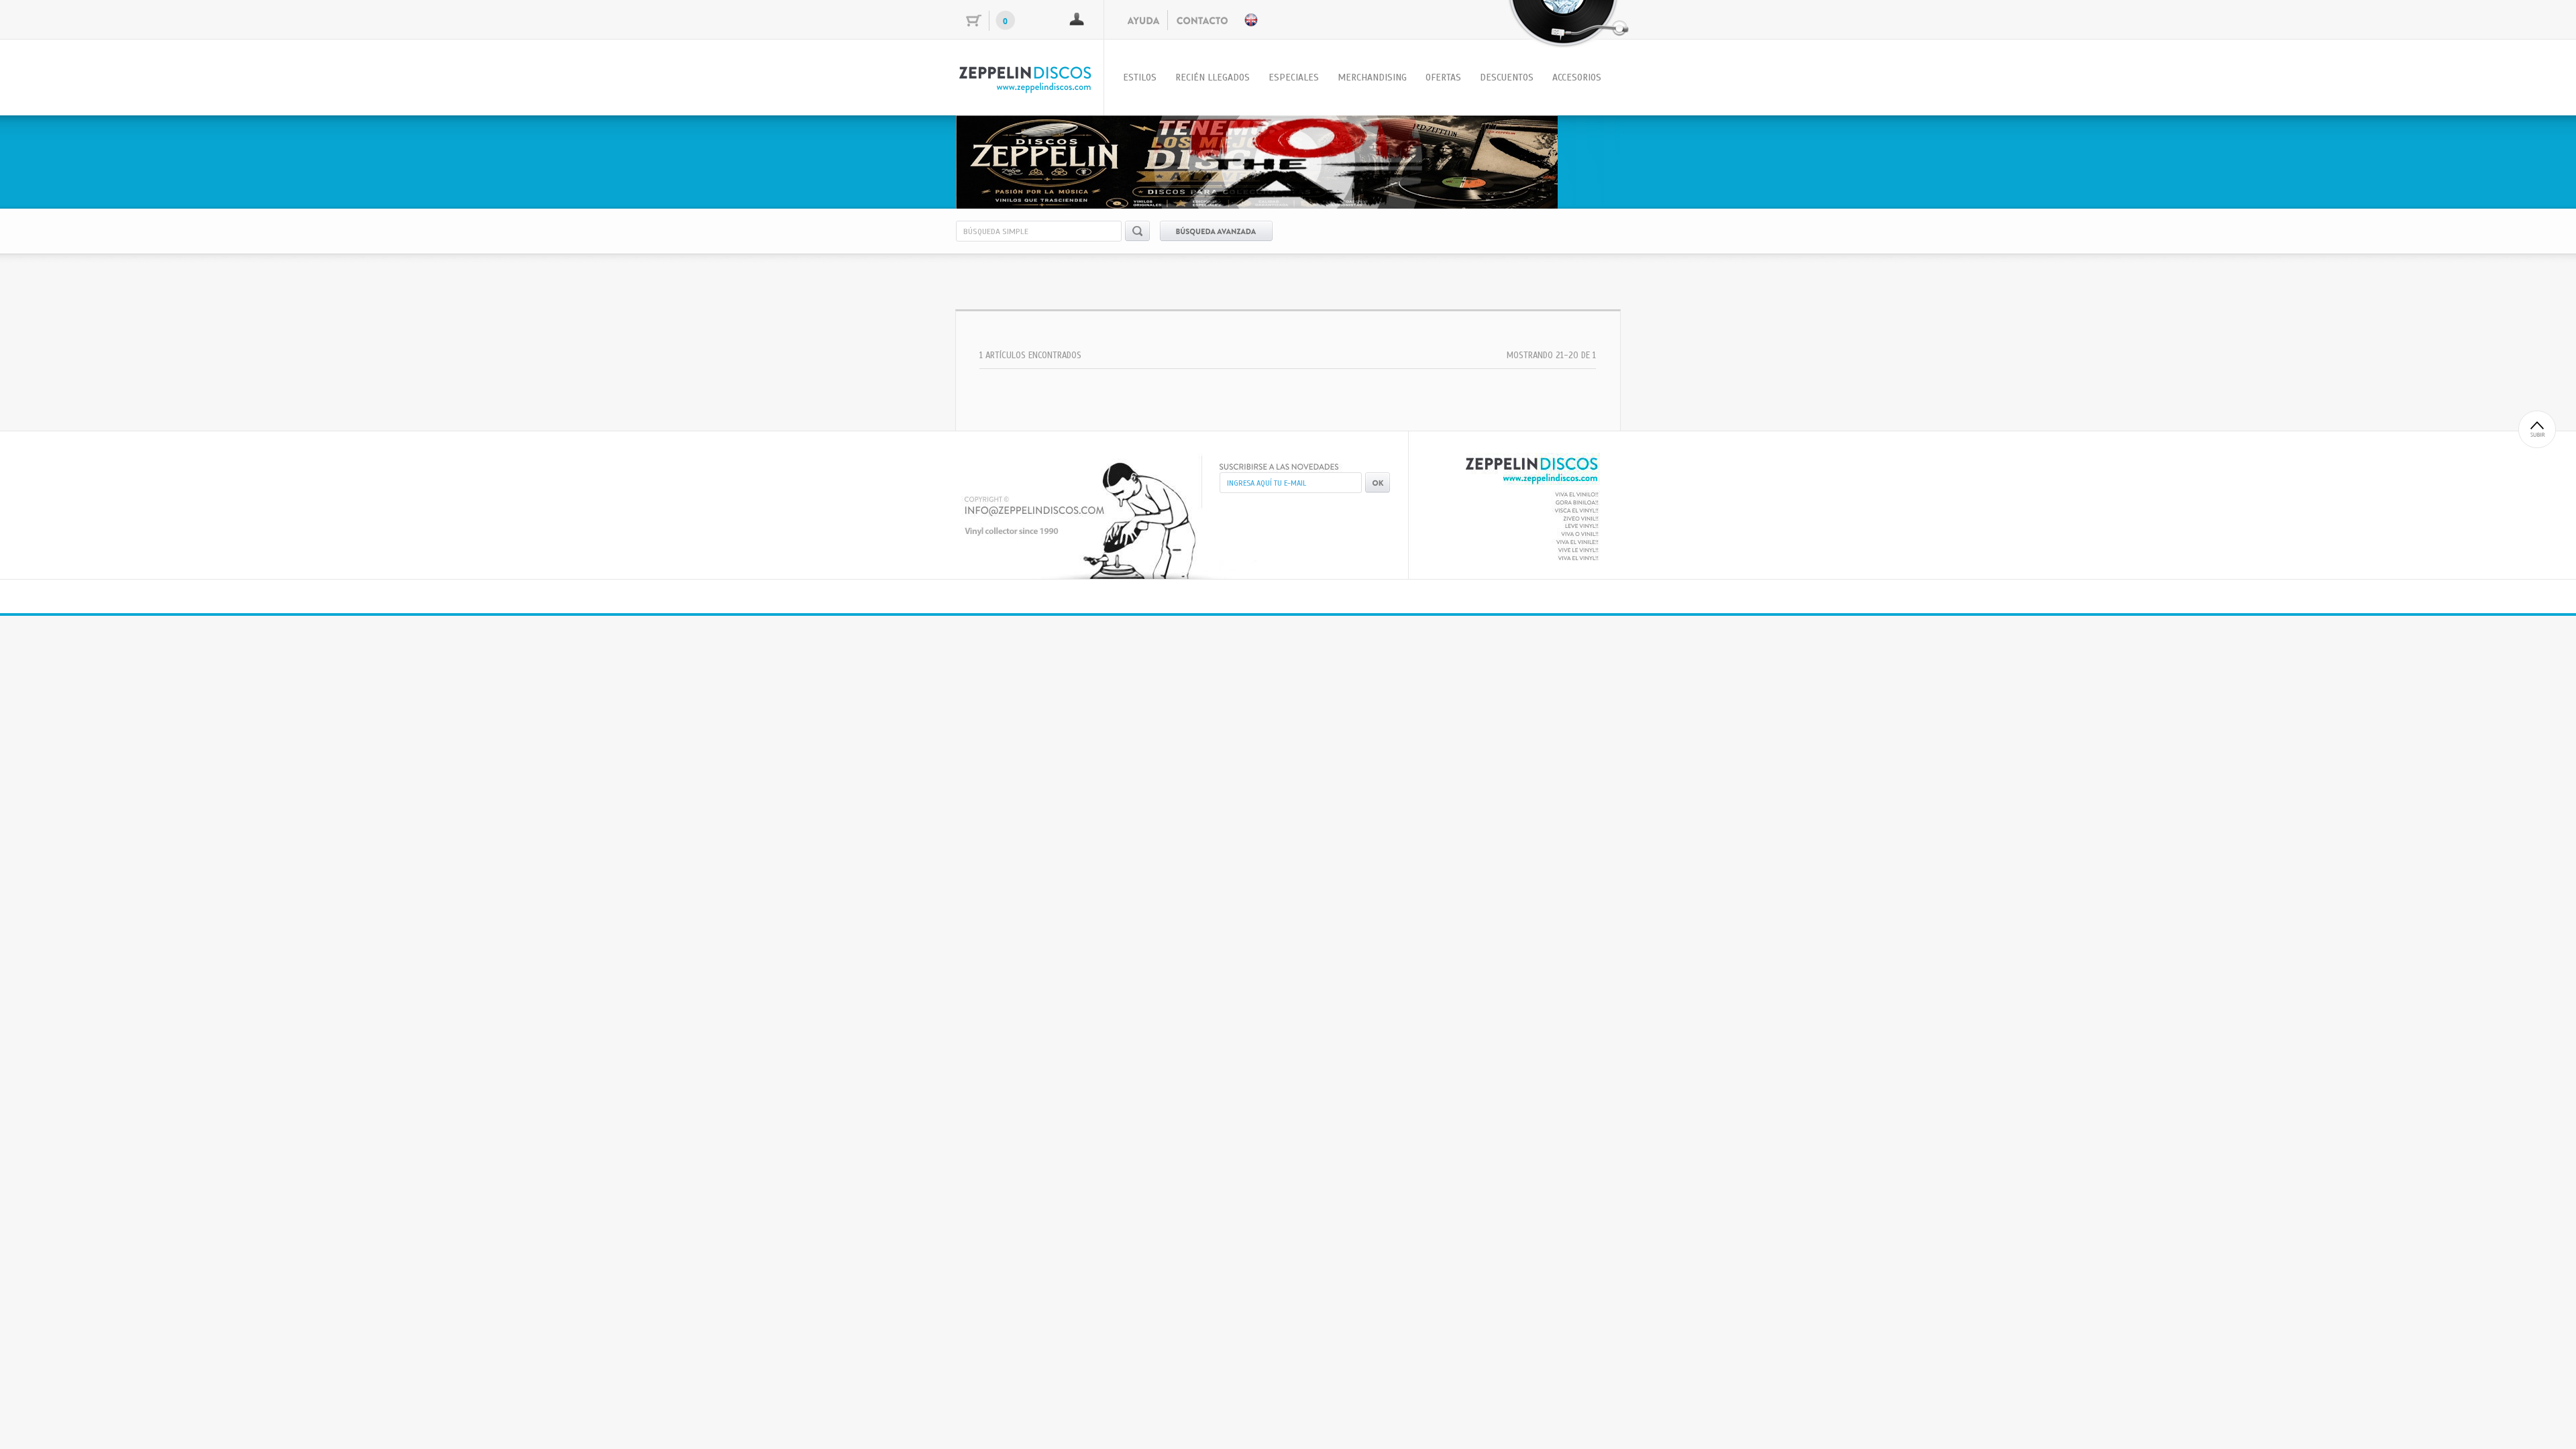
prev (994, 160)
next (1582, 160)
